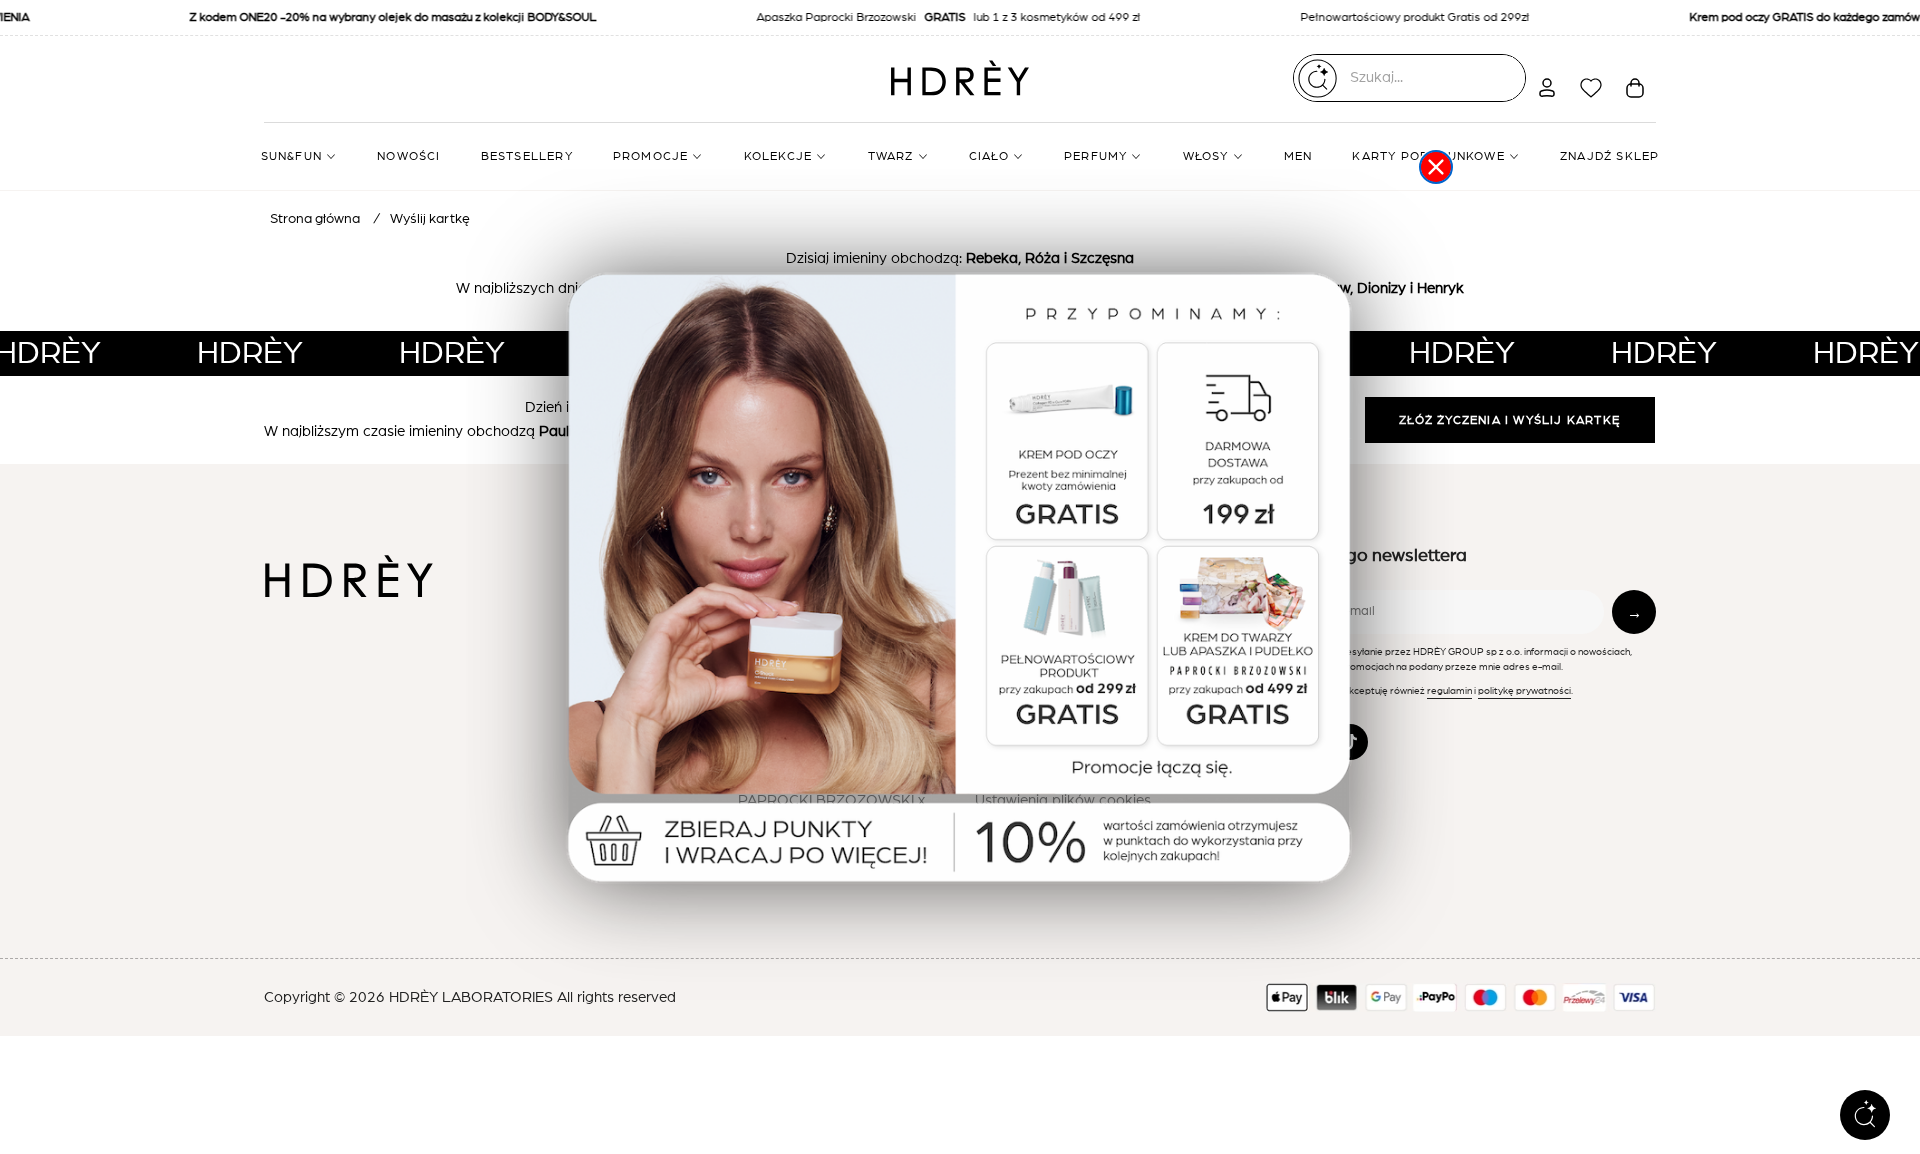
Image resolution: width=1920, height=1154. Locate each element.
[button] (960, 585)
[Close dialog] (1436, 167)
